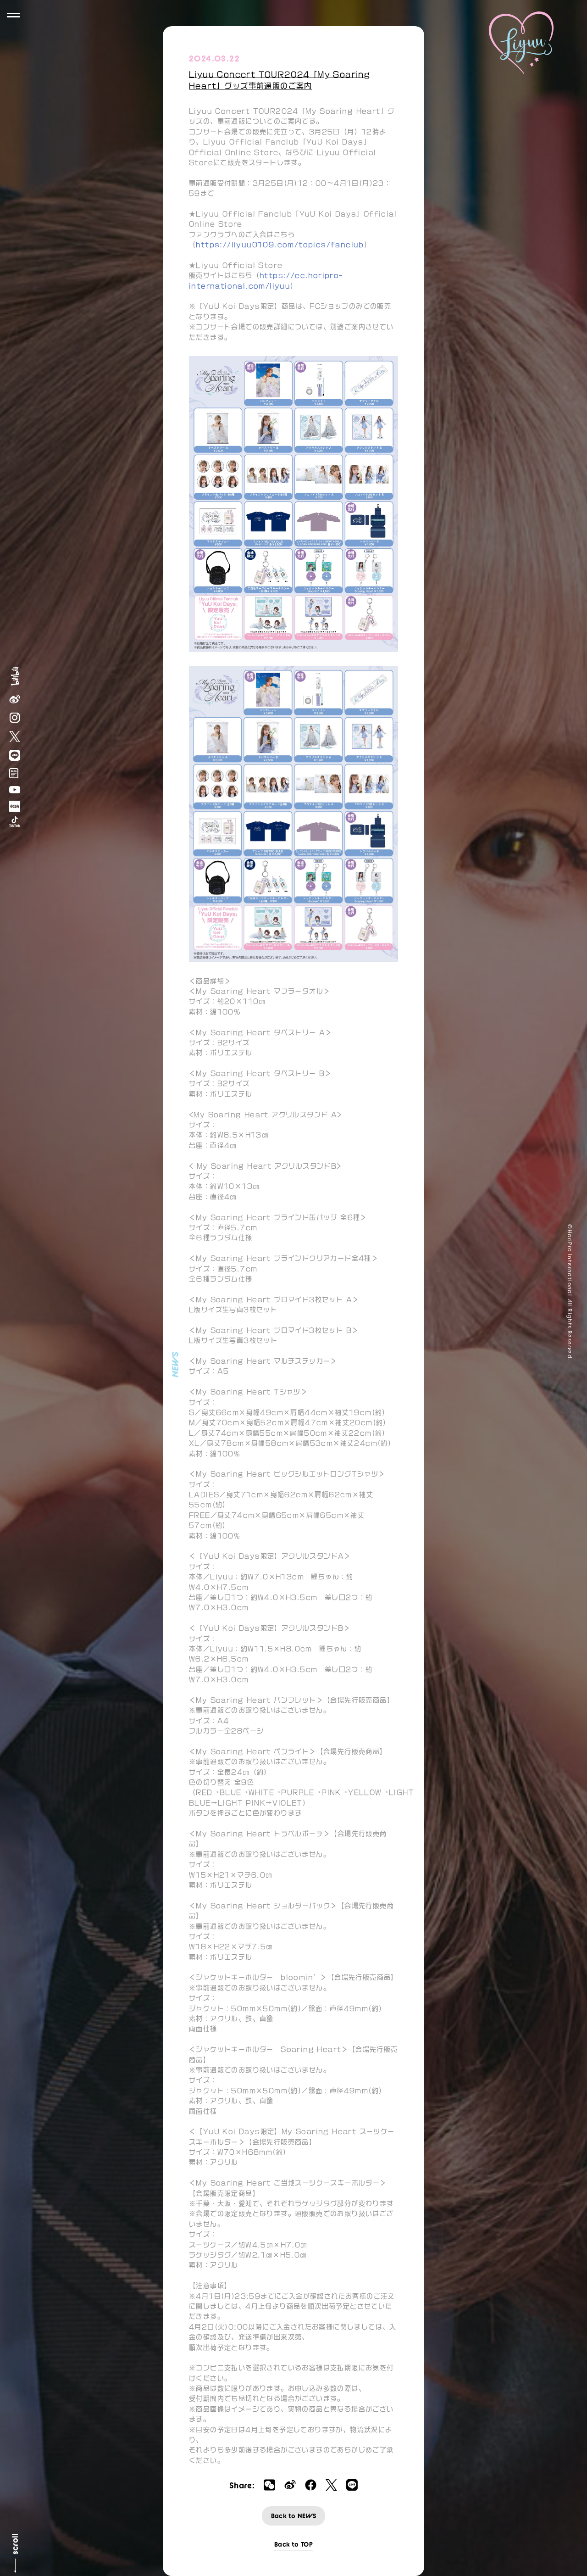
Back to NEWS (294, 2516)
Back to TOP (293, 2544)
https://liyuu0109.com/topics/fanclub (280, 245)
